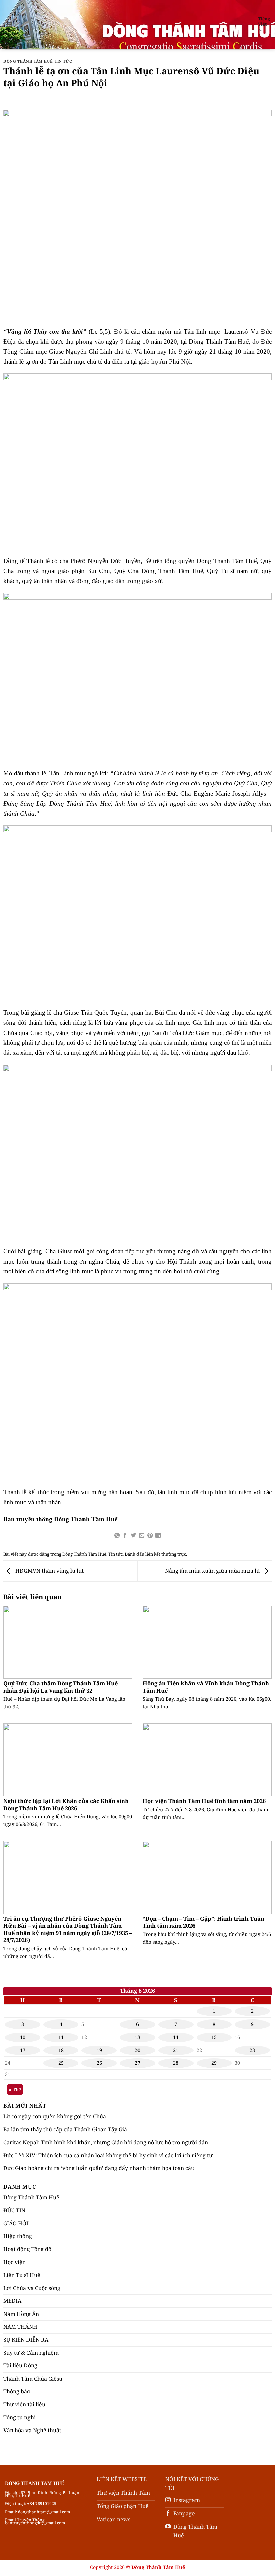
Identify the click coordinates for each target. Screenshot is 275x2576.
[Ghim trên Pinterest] (150, 1536)
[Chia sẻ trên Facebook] (125, 1536)
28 (176, 2063)
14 (176, 2037)
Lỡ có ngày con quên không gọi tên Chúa (55, 2116)
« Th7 (15, 2089)
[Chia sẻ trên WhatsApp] (117, 1536)
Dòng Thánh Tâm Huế (28, 61)
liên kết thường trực (166, 1554)
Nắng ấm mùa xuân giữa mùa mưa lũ (213, 1571)
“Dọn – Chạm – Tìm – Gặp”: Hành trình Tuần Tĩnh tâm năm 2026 (203, 1922)
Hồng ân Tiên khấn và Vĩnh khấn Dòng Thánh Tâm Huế (206, 1687)
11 (61, 2037)
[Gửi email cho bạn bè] (142, 1536)
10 (23, 2037)
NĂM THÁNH (20, 2327)
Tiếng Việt (264, 21)
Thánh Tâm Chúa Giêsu (33, 2379)
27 (137, 2063)
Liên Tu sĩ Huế (22, 2275)
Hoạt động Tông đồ (27, 2249)
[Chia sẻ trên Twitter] (133, 1536)
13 (137, 2037)
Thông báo (17, 2391)
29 (214, 2063)
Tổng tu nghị (19, 2417)
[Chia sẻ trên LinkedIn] (158, 1536)
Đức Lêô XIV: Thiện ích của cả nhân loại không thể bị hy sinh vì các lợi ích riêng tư (108, 2155)
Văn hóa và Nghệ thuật (32, 2430)
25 (61, 2063)
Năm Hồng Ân (21, 2314)
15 (214, 2037)
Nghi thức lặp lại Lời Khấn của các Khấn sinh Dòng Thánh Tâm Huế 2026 (66, 1804)
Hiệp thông (18, 2236)
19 (99, 2050)
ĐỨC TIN (14, 2210)
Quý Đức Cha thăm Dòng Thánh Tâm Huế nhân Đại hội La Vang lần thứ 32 (61, 1687)
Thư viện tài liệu (24, 2404)
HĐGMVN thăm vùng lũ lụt (49, 1571)
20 (137, 2050)
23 (252, 2050)
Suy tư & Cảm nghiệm (31, 2353)
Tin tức (63, 61)
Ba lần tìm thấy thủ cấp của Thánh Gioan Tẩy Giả (65, 2129)
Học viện (15, 2262)
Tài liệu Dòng (20, 2365)
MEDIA (12, 2301)
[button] (9, 25)
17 (23, 2050)
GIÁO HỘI (16, 2223)
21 (176, 2050)
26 (99, 2063)
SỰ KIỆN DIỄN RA (26, 2340)
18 (61, 2050)
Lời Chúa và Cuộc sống (32, 2288)
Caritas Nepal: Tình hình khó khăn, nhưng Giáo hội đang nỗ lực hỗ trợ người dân (106, 2142)
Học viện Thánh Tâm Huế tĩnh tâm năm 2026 (204, 1801)
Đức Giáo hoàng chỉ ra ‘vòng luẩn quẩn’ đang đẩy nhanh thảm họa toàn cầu (99, 2168)
